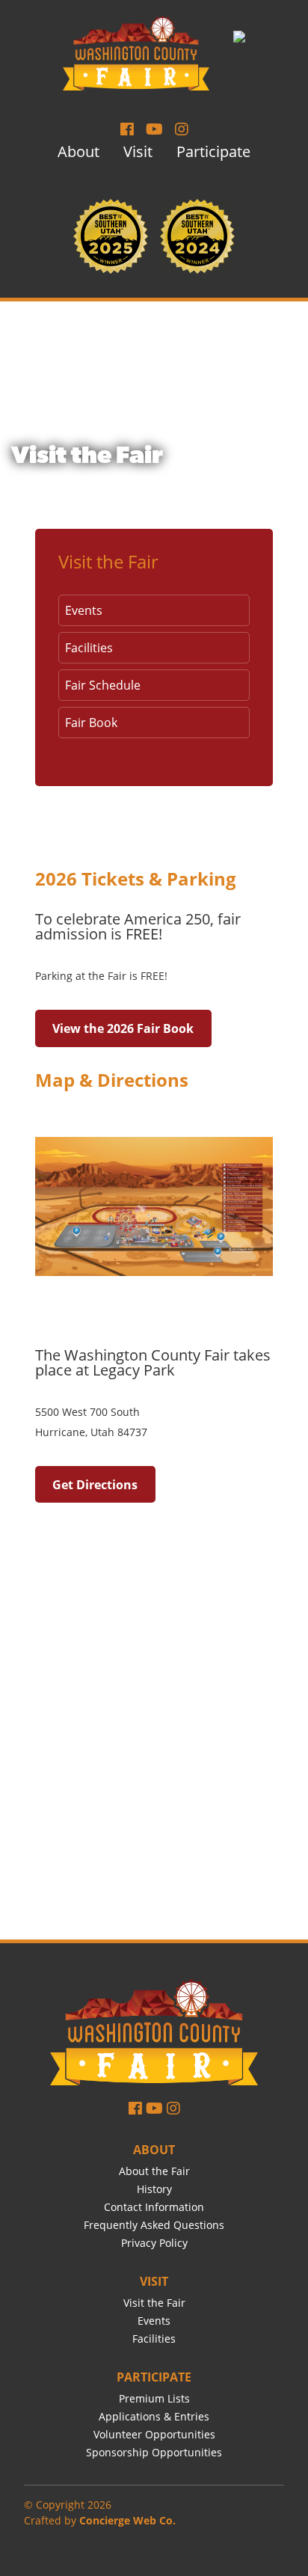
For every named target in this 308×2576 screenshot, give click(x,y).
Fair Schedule (103, 685)
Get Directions (95, 1485)
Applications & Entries (154, 2416)
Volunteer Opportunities (154, 2434)
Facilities (89, 648)
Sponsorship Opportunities (154, 2452)
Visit (138, 151)
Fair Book (91, 723)
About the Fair (154, 2171)
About (78, 151)
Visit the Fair (108, 561)
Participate (213, 151)
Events (84, 610)
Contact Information (154, 2207)
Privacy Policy (154, 2243)
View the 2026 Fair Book (123, 1028)
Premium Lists (154, 2398)
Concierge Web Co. (127, 2520)
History (154, 2189)
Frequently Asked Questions (154, 2225)
